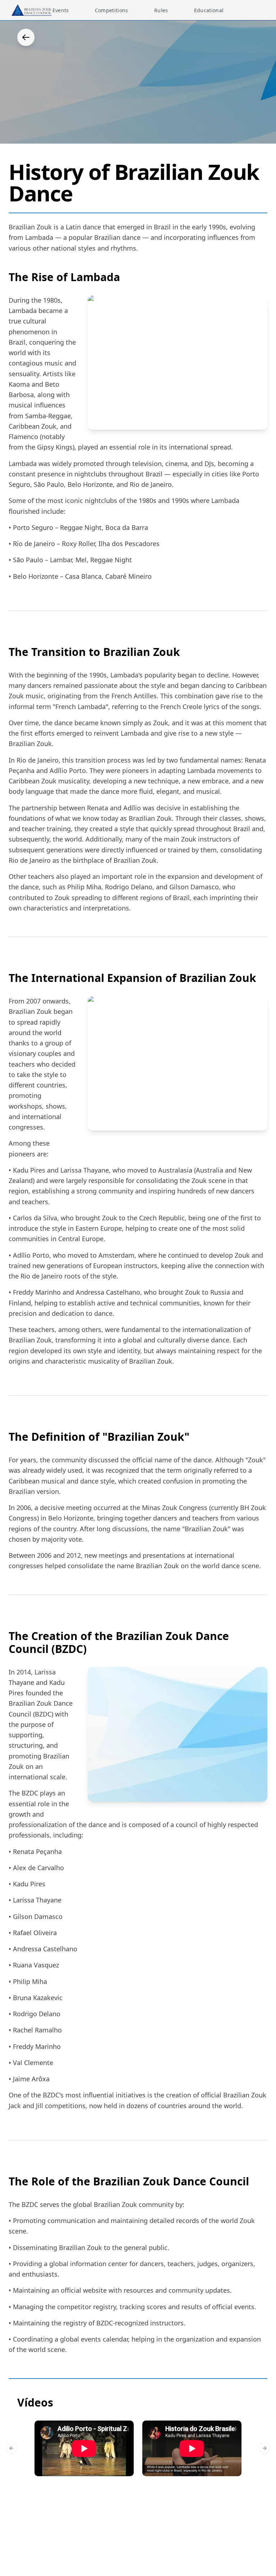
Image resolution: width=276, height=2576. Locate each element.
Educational (209, 10)
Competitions (112, 10)
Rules (161, 10)
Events (61, 10)
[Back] (26, 37)
